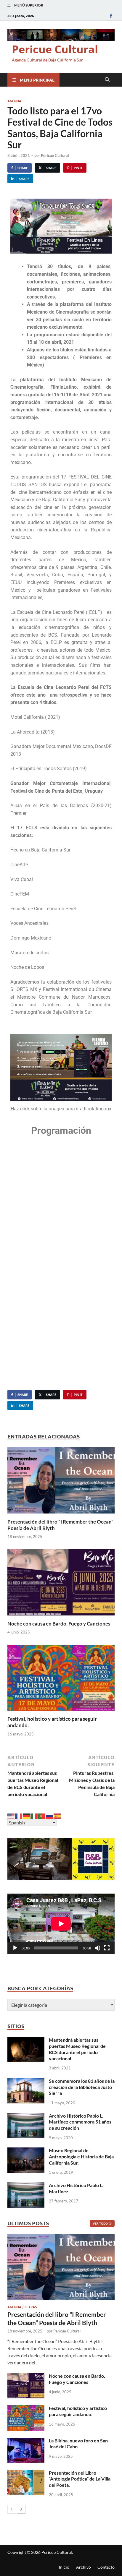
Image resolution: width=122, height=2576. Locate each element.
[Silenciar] (97, 1948)
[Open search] (107, 80)
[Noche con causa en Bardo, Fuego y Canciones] (61, 1584)
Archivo (84, 2567)
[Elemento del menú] (111, 16)
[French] (19, 1815)
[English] (11, 1815)
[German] (27, 1815)
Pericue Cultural (55, 49)
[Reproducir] (15, 1948)
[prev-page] (12, 2509)
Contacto (106, 2567)
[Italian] (34, 1815)
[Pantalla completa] (107, 1948)
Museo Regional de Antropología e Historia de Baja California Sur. (81, 2156)
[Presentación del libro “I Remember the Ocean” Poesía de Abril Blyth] (61, 1482)
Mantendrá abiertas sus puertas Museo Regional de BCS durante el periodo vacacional (77, 2049)
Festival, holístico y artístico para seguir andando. (78, 2411)
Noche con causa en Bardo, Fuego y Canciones (59, 1624)
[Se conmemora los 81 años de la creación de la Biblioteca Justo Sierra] (26, 2081)
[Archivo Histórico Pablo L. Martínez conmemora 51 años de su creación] (26, 2116)
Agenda (14, 101)
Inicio (64, 2567)
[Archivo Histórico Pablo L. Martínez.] (26, 2186)
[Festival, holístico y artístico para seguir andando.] (61, 1679)
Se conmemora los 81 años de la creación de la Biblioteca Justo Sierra (82, 2087)
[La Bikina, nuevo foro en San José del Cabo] (26, 2441)
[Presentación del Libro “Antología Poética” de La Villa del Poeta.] (26, 2473)
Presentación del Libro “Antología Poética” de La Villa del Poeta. (80, 2479)
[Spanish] (57, 1815)
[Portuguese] (42, 1815)
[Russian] (50, 1815)
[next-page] (21, 2509)
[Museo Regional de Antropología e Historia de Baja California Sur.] (26, 2151)
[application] (61, 1924)
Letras (31, 2307)
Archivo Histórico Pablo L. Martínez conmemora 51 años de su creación (80, 2122)
